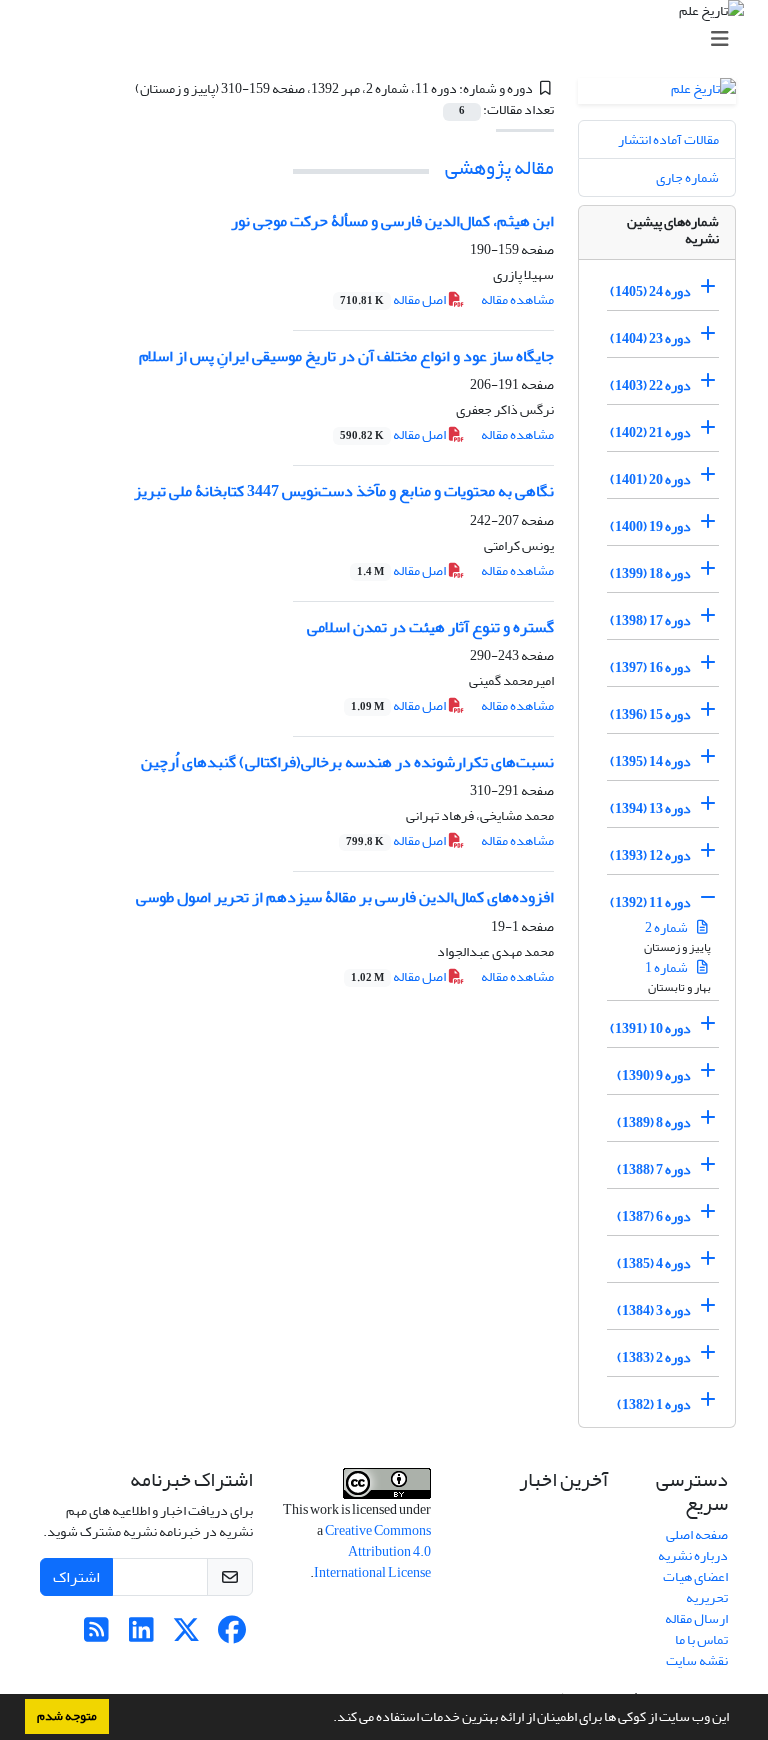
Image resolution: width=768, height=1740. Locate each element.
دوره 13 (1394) (650, 808)
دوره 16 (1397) (650, 667)
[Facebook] (231, 1635)
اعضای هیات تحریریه (695, 1587)
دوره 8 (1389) (654, 1122)
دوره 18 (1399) (650, 573)
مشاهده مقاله (517, 299)
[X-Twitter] (186, 1635)
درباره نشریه (693, 1555)
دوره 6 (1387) (654, 1216)
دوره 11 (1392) (650, 902)
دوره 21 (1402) (650, 432)
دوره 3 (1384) (654, 1310)
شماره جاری (687, 177)
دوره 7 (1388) (654, 1169)
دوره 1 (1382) (654, 1404)
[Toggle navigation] (390, 39)
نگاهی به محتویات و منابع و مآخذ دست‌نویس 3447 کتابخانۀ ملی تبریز (344, 491)
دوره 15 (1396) (650, 714)
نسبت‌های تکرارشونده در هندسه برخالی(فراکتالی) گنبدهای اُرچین (347, 762)
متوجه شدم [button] (67, 1716)
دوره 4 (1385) (654, 1263)
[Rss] (96, 1635)
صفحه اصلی (697, 1534)
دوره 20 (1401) (650, 479)
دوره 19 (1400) (650, 526)
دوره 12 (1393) (650, 855)
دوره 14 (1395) (650, 761)
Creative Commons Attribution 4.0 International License (372, 1551)
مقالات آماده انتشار (668, 139)
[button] (328, 1719)
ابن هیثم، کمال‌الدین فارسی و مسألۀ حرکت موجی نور (392, 221)
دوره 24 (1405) (650, 291)
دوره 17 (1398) (650, 620)
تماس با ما (701, 1639)
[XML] (123, 88)
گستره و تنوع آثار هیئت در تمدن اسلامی (430, 627)
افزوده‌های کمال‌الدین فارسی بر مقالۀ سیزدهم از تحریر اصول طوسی (345, 897)
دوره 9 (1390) (654, 1075)
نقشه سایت (697, 1660)
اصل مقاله (394, 299)
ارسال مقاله (696, 1618)
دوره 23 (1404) (650, 338)
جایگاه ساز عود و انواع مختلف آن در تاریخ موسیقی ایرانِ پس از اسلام (346, 356)
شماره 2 (667, 927)
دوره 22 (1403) (650, 385)
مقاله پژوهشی (499, 167)
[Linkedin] (141, 1635)
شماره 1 (667, 967)
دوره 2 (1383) (654, 1357)
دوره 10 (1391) (650, 1028)
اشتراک (76, 1577)
